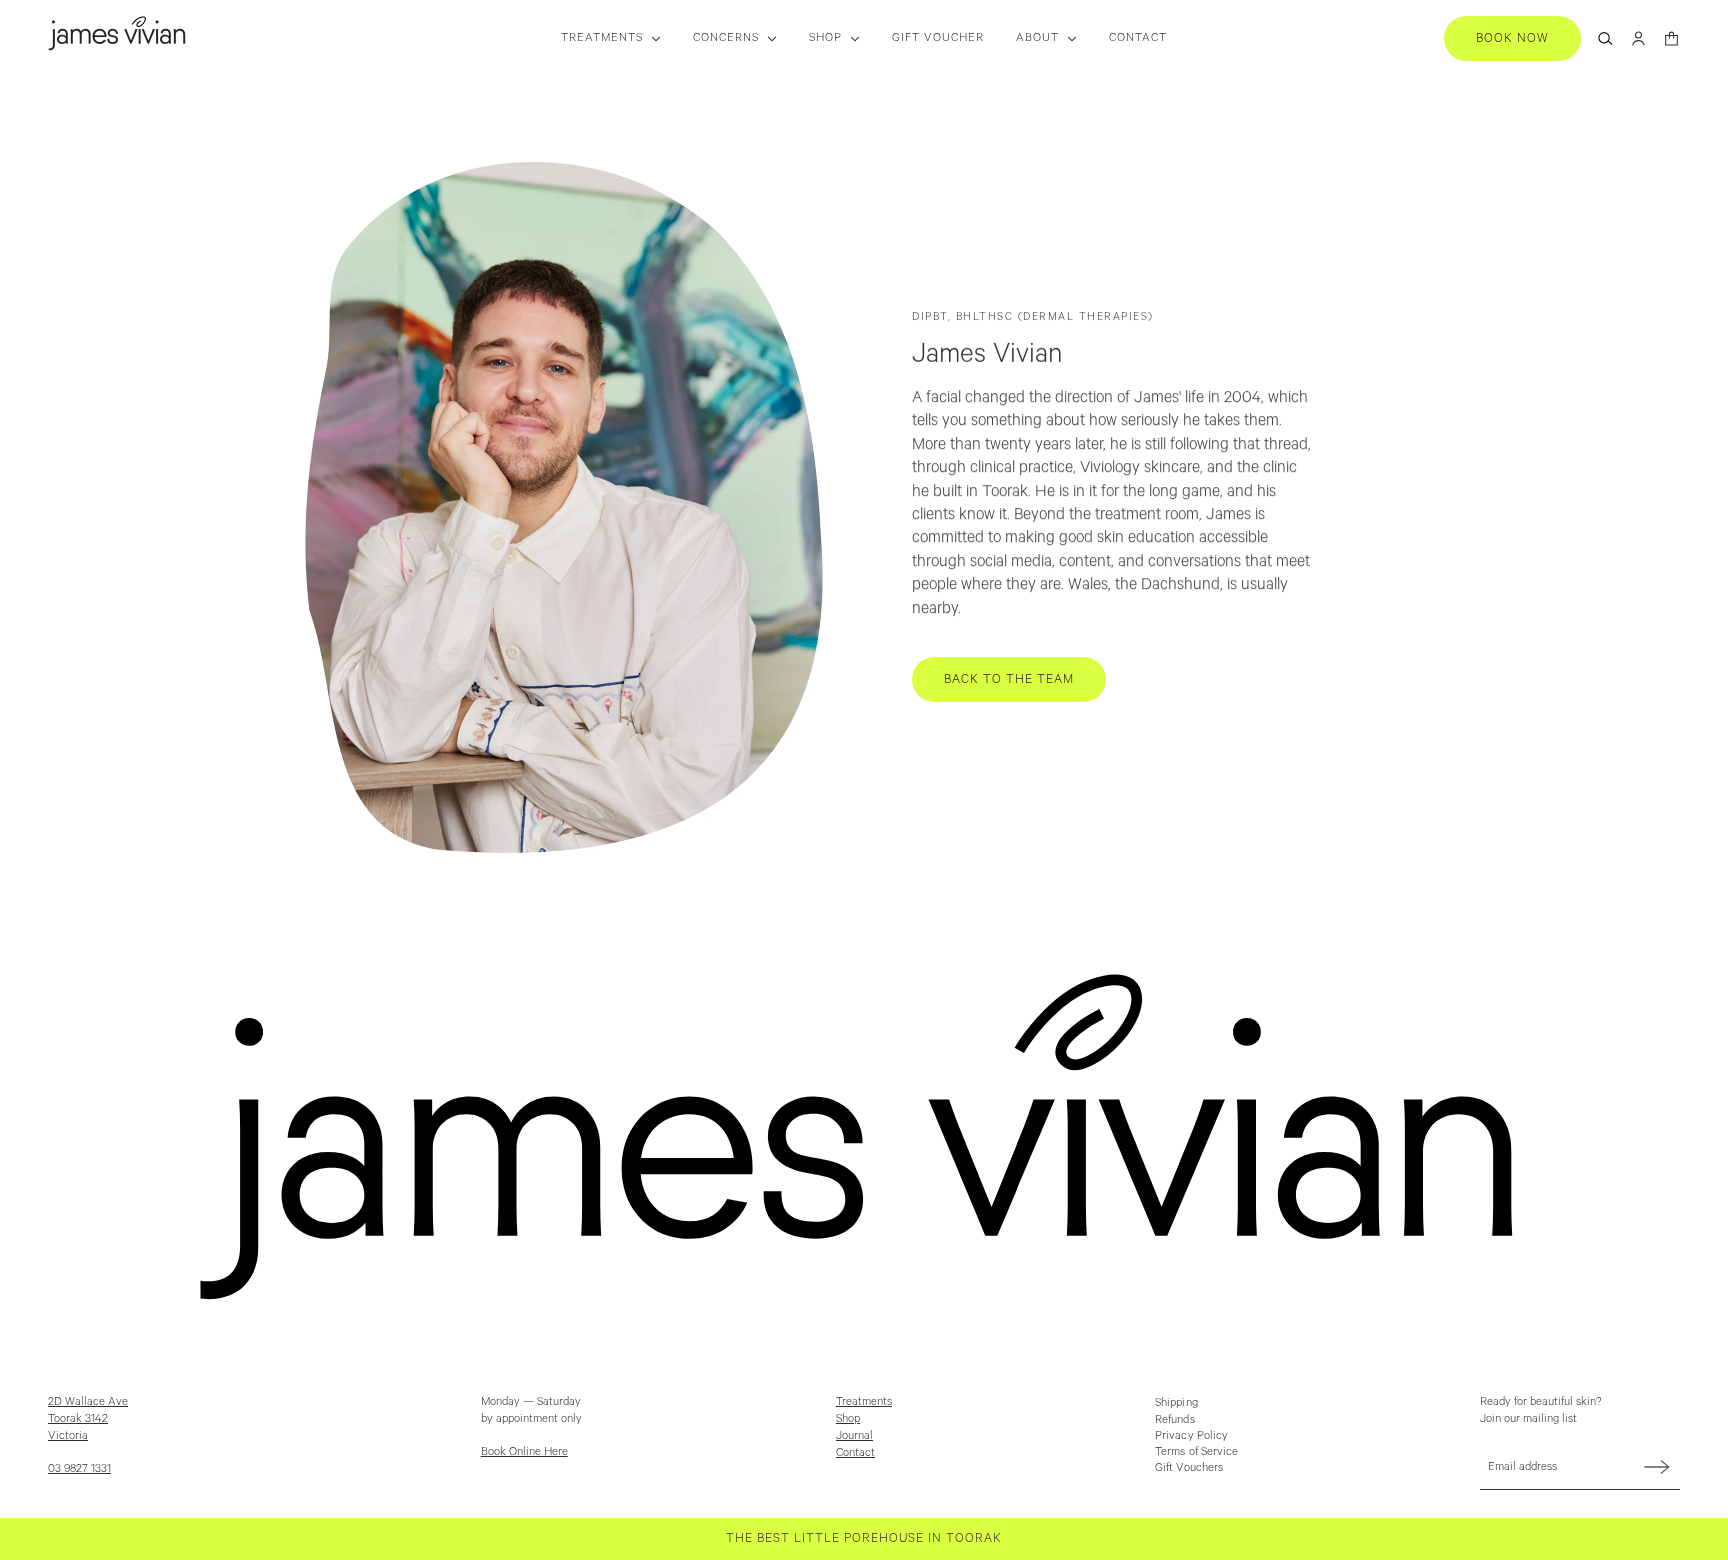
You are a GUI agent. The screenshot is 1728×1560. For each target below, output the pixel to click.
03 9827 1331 (79, 1468)
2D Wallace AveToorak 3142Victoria (88, 1418)
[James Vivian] (117, 33)
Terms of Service (1197, 1451)
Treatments (864, 1401)
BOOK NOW (1512, 38)
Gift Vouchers (1189, 1467)
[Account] (1638, 38)
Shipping (1176, 1402)
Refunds (1175, 1419)
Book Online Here (524, 1451)
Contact (855, 1452)
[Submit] (1657, 1466)
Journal (854, 1435)
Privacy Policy (1191, 1435)
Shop (848, 1418)
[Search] (1605, 38)
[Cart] (1671, 38)
